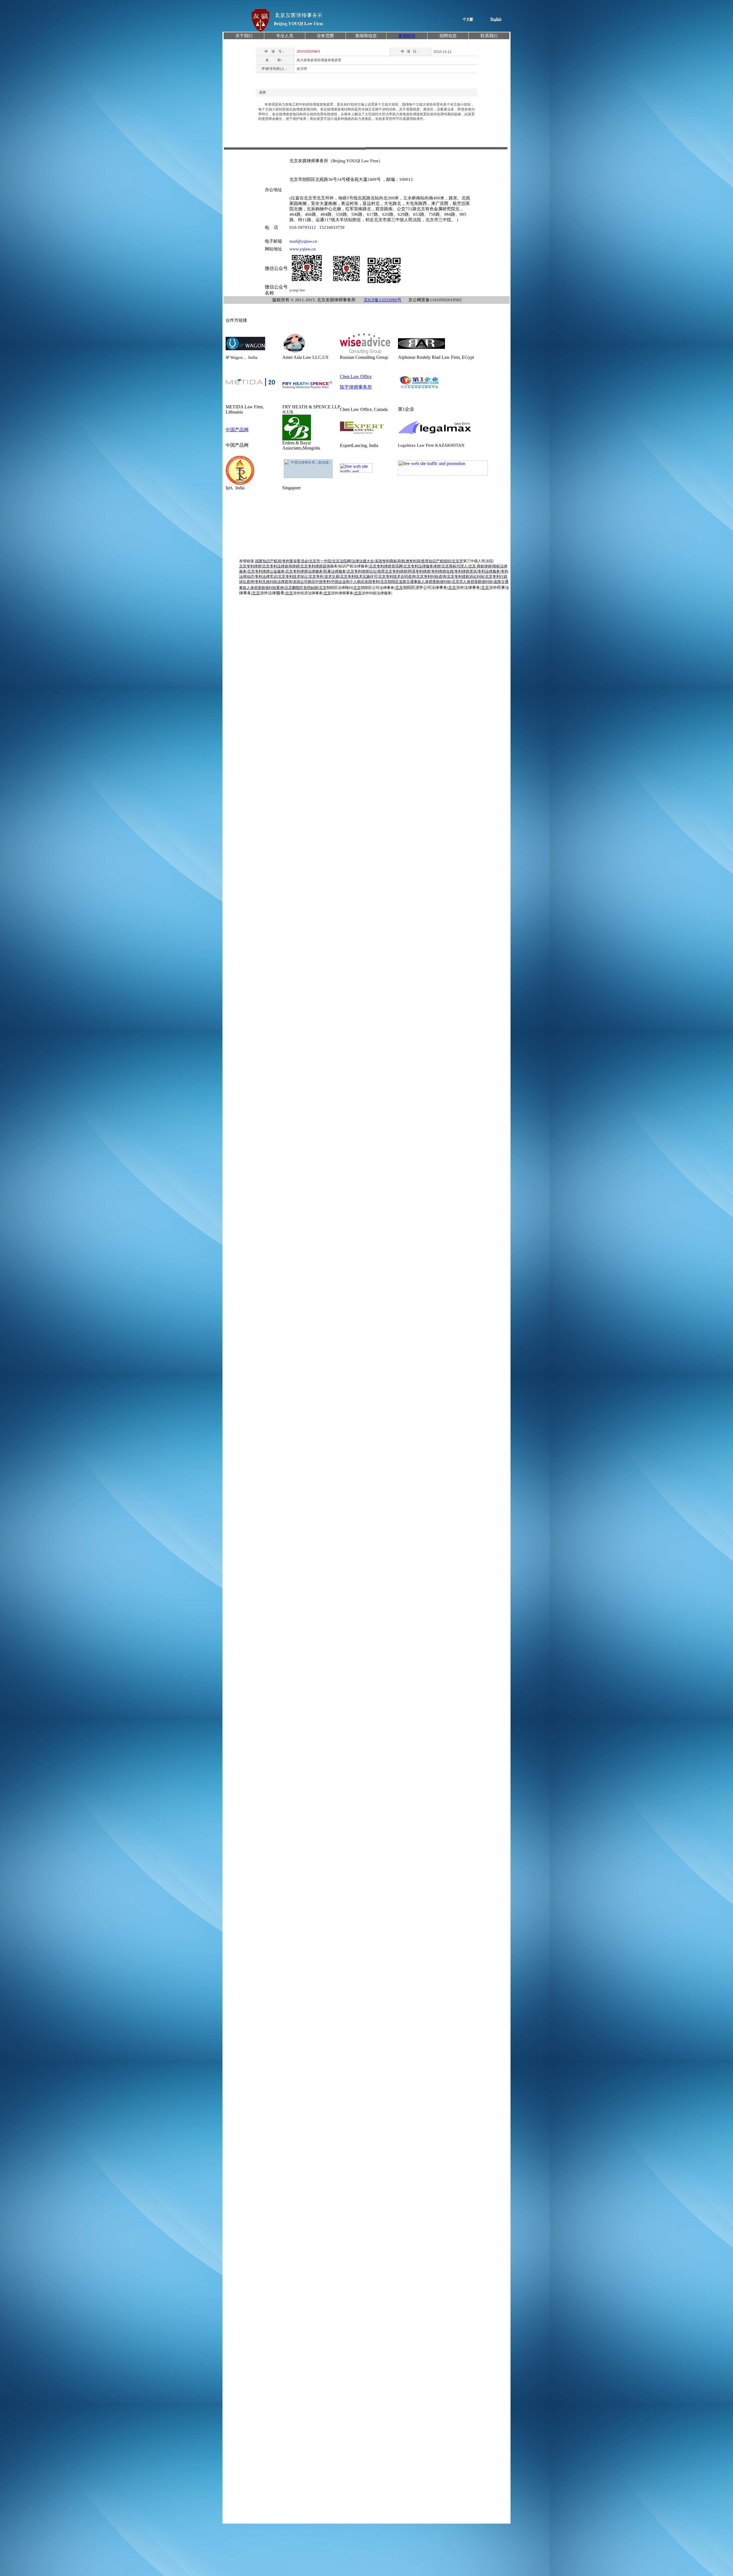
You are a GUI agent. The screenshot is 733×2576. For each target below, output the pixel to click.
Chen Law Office (356, 376)
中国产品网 (237, 430)
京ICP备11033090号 (383, 300)
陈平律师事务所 (356, 387)
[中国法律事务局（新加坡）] (308, 469)
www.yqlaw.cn (303, 249)
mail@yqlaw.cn (303, 241)
